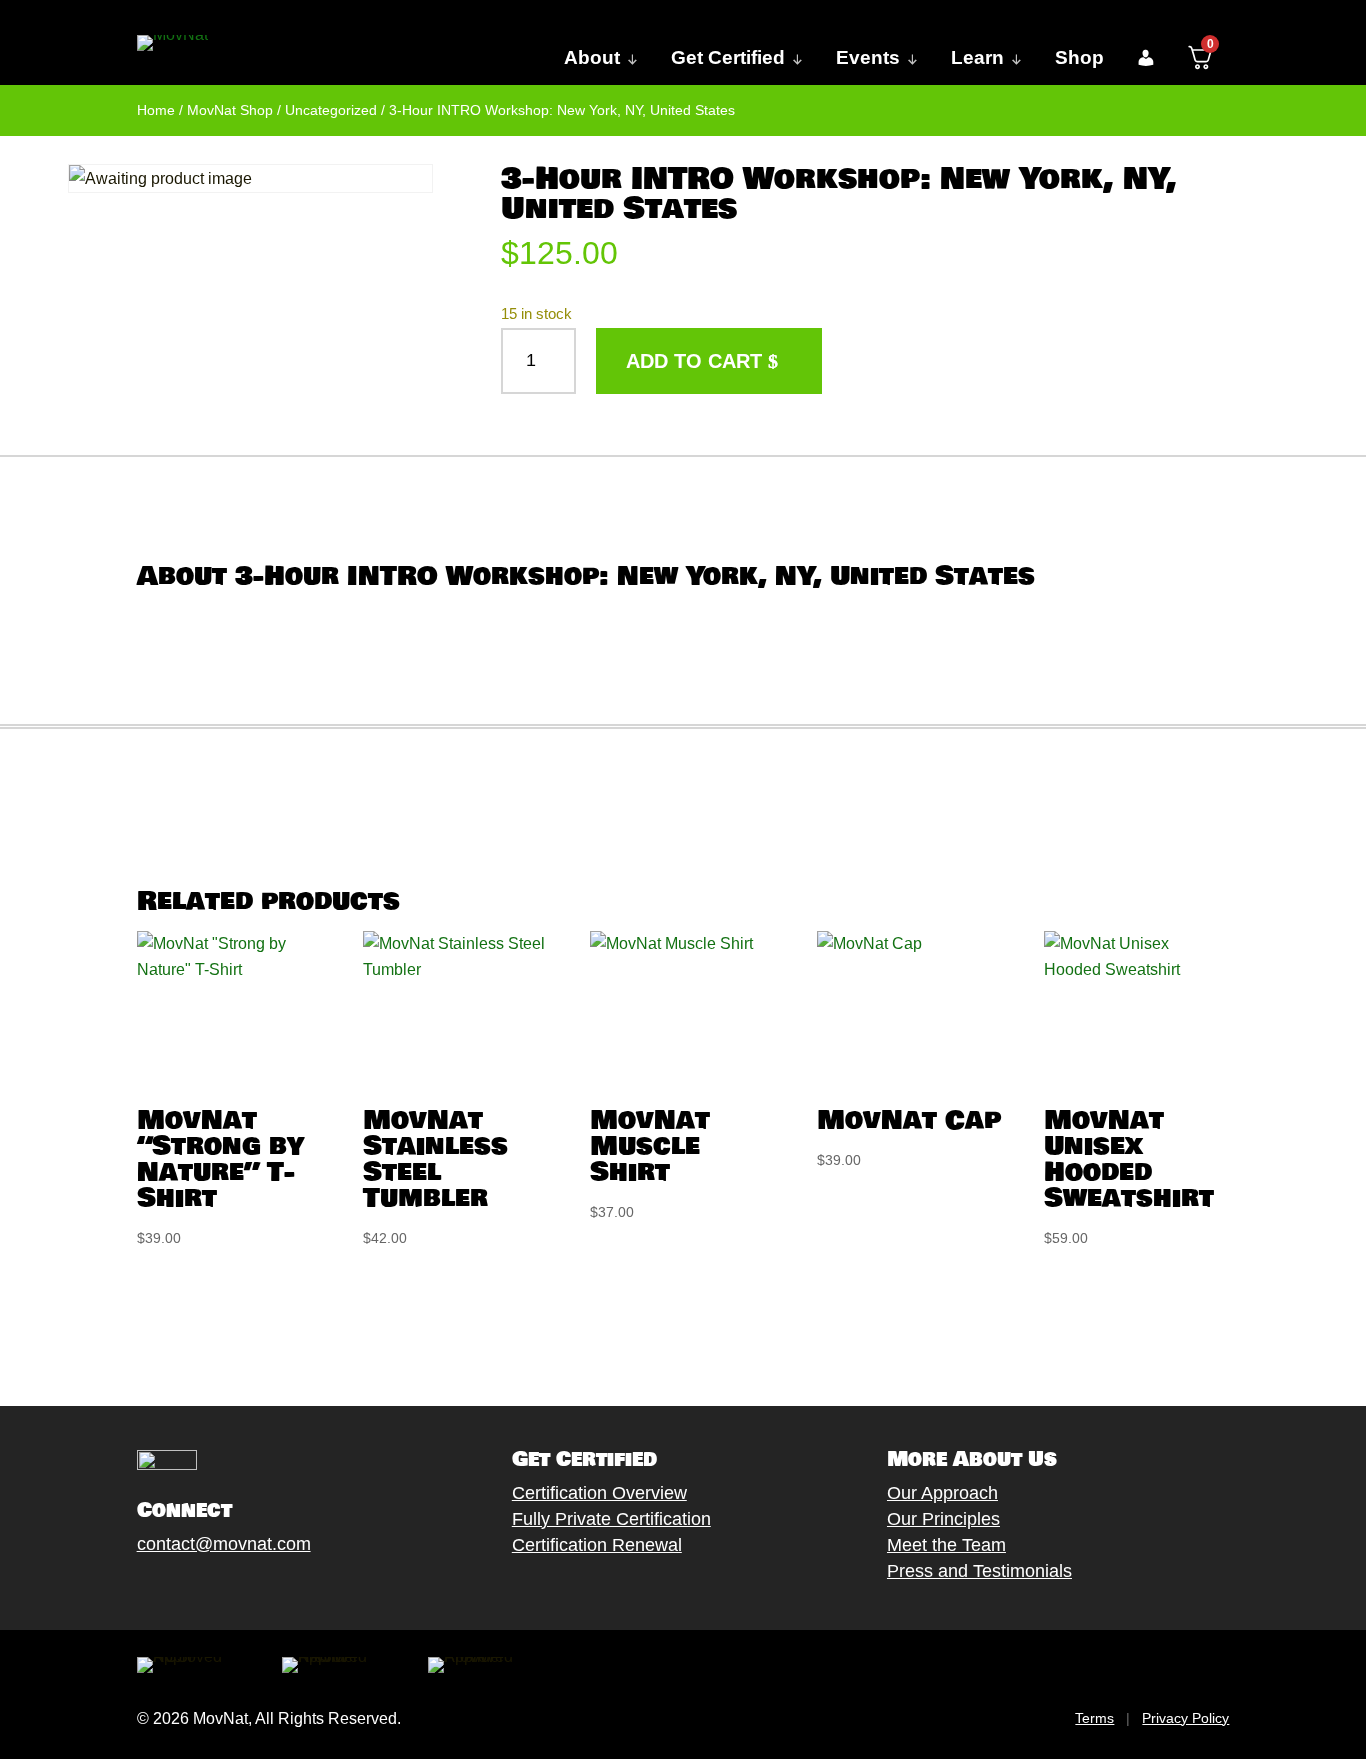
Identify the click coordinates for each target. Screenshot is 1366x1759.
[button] (1145, 58)
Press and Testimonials (979, 1571)
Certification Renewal (597, 1545)
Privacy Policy (1185, 1718)
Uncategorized (331, 110)
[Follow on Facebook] (128, 1590)
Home (156, 110)
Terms (1094, 1718)
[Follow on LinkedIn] (288, 1590)
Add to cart (694, 361)
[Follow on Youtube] (248, 1590)
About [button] (592, 57)
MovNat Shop (230, 110)
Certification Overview (599, 1493)
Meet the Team (946, 1545)
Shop (1079, 57)
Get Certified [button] (728, 57)
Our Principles (943, 1519)
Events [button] (868, 57)
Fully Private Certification (611, 1519)
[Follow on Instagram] (208, 1590)
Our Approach (942, 1493)
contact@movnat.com (224, 1544)
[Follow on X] (168, 1590)
